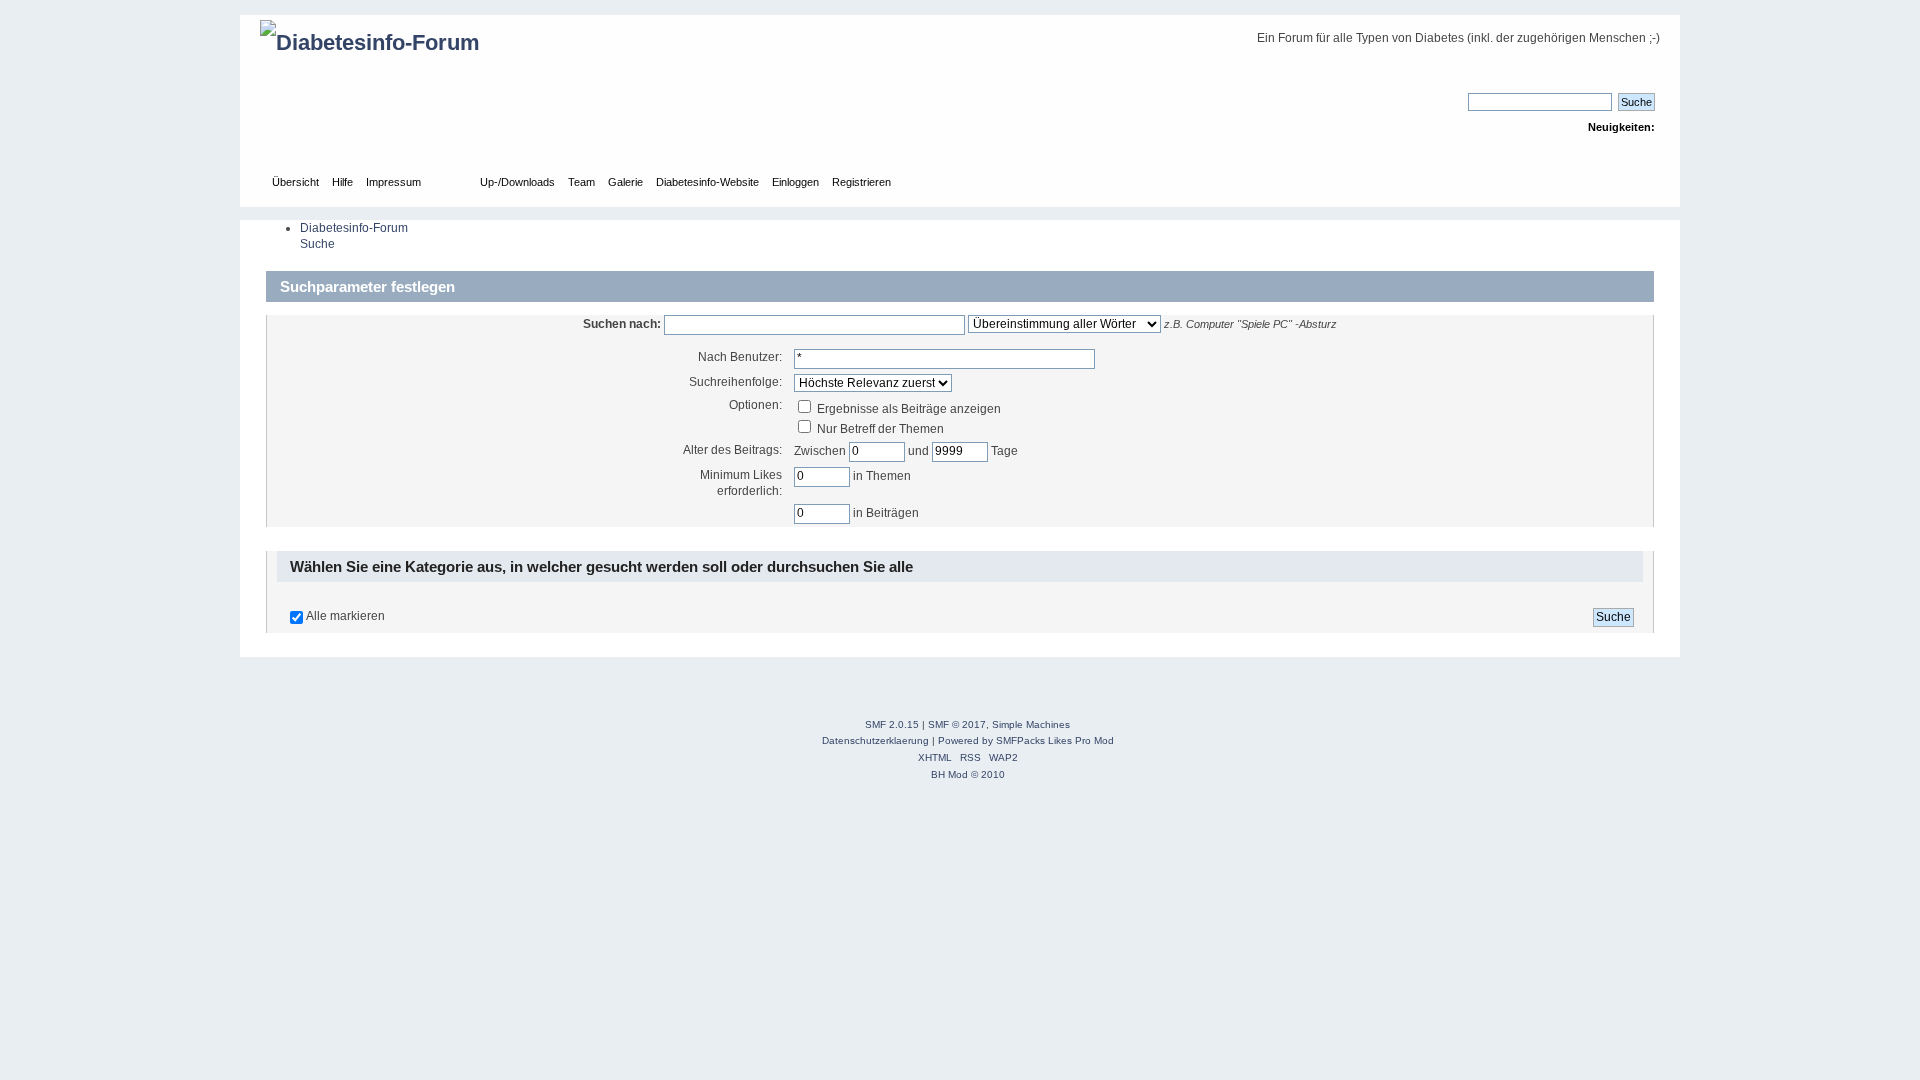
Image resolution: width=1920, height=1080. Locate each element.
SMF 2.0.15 (892, 724)
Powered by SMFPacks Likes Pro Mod (1026, 740)
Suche (317, 244)
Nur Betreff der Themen (879, 429)
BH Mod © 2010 (968, 774)
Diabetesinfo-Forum (354, 228)
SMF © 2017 (957, 724)
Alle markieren (345, 616)
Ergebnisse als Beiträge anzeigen (907, 409)
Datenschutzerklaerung (875, 740)
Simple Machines (1031, 724)
